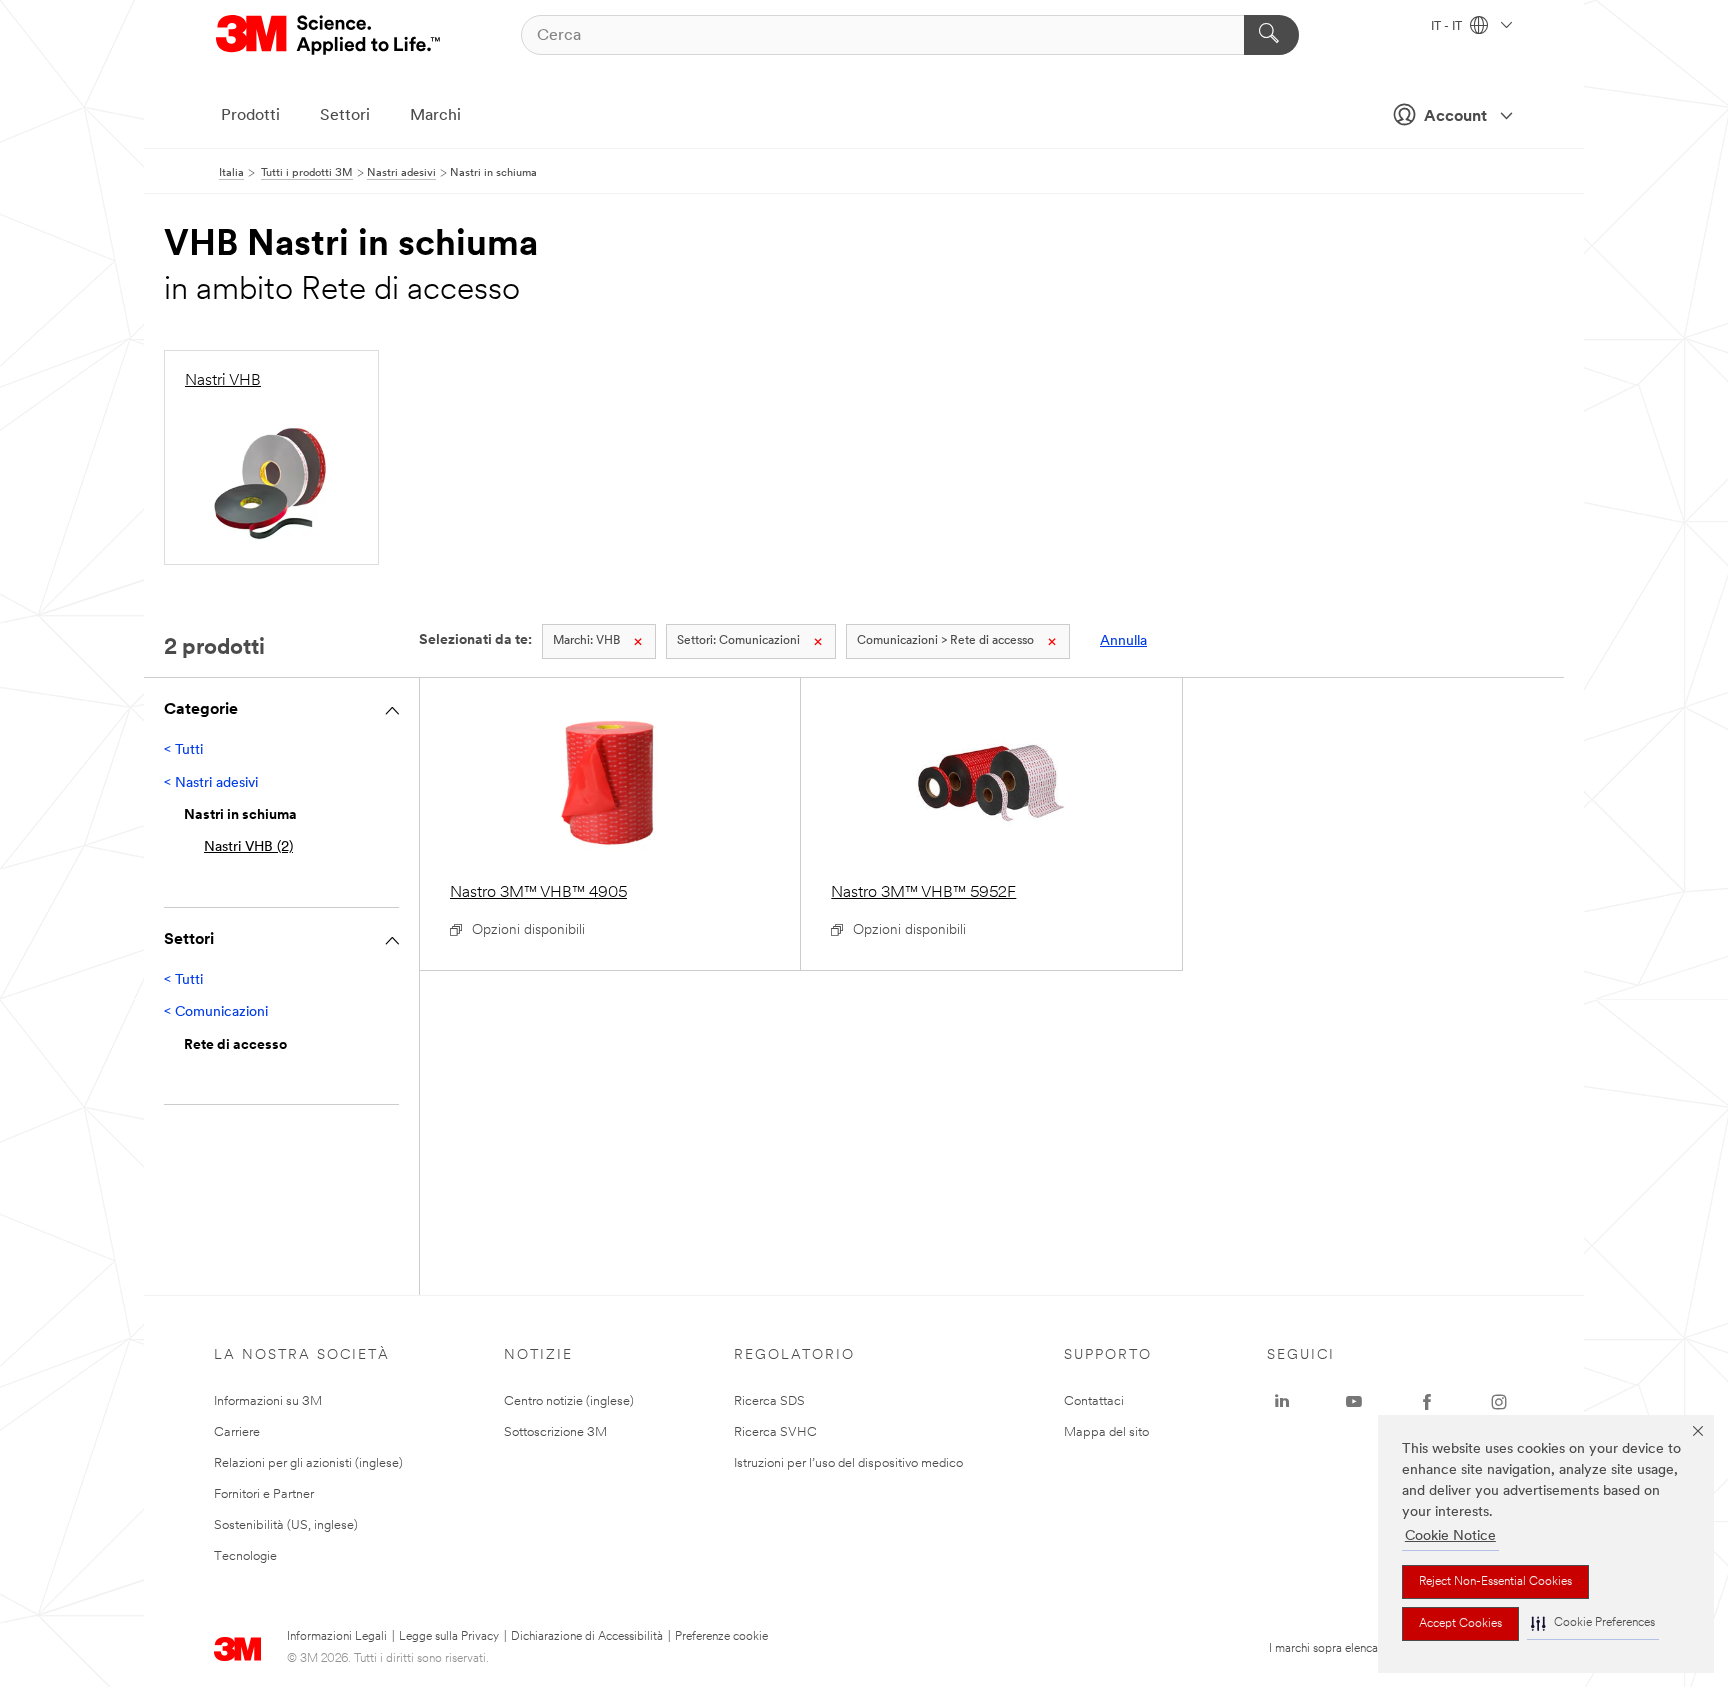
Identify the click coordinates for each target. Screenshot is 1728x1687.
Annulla (1123, 641)
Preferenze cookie (721, 1637)
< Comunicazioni (216, 1012)
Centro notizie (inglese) (569, 1401)
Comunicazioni (738, 641)
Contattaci (1094, 1401)
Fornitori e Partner (264, 1494)
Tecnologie (245, 1556)
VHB (586, 641)
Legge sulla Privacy (449, 1637)
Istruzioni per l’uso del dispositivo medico (848, 1463)
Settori (345, 116)
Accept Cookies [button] (1460, 1624)
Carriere (237, 1432)
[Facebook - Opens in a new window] (1427, 1402)
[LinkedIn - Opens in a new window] (1282, 1402)
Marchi (435, 116)
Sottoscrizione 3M (555, 1432)
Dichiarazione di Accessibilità (587, 1637)
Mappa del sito (1106, 1432)
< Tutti (183, 750)
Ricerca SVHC (775, 1432)
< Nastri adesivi (211, 783)
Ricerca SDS (769, 1401)
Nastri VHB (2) (248, 847)
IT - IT (1448, 27)
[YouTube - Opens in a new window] (1354, 1402)
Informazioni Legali (337, 1637)
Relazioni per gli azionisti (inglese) (308, 1463)
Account (1455, 117)
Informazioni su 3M (268, 1401)
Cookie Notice (1450, 1536)
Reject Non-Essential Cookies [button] (1495, 1582)
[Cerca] (1271, 35)
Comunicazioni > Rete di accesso (945, 641)
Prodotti (250, 116)
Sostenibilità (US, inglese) (286, 1525)
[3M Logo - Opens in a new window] (329, 35)
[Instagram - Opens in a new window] (1499, 1402)
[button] (1593, 1623)
